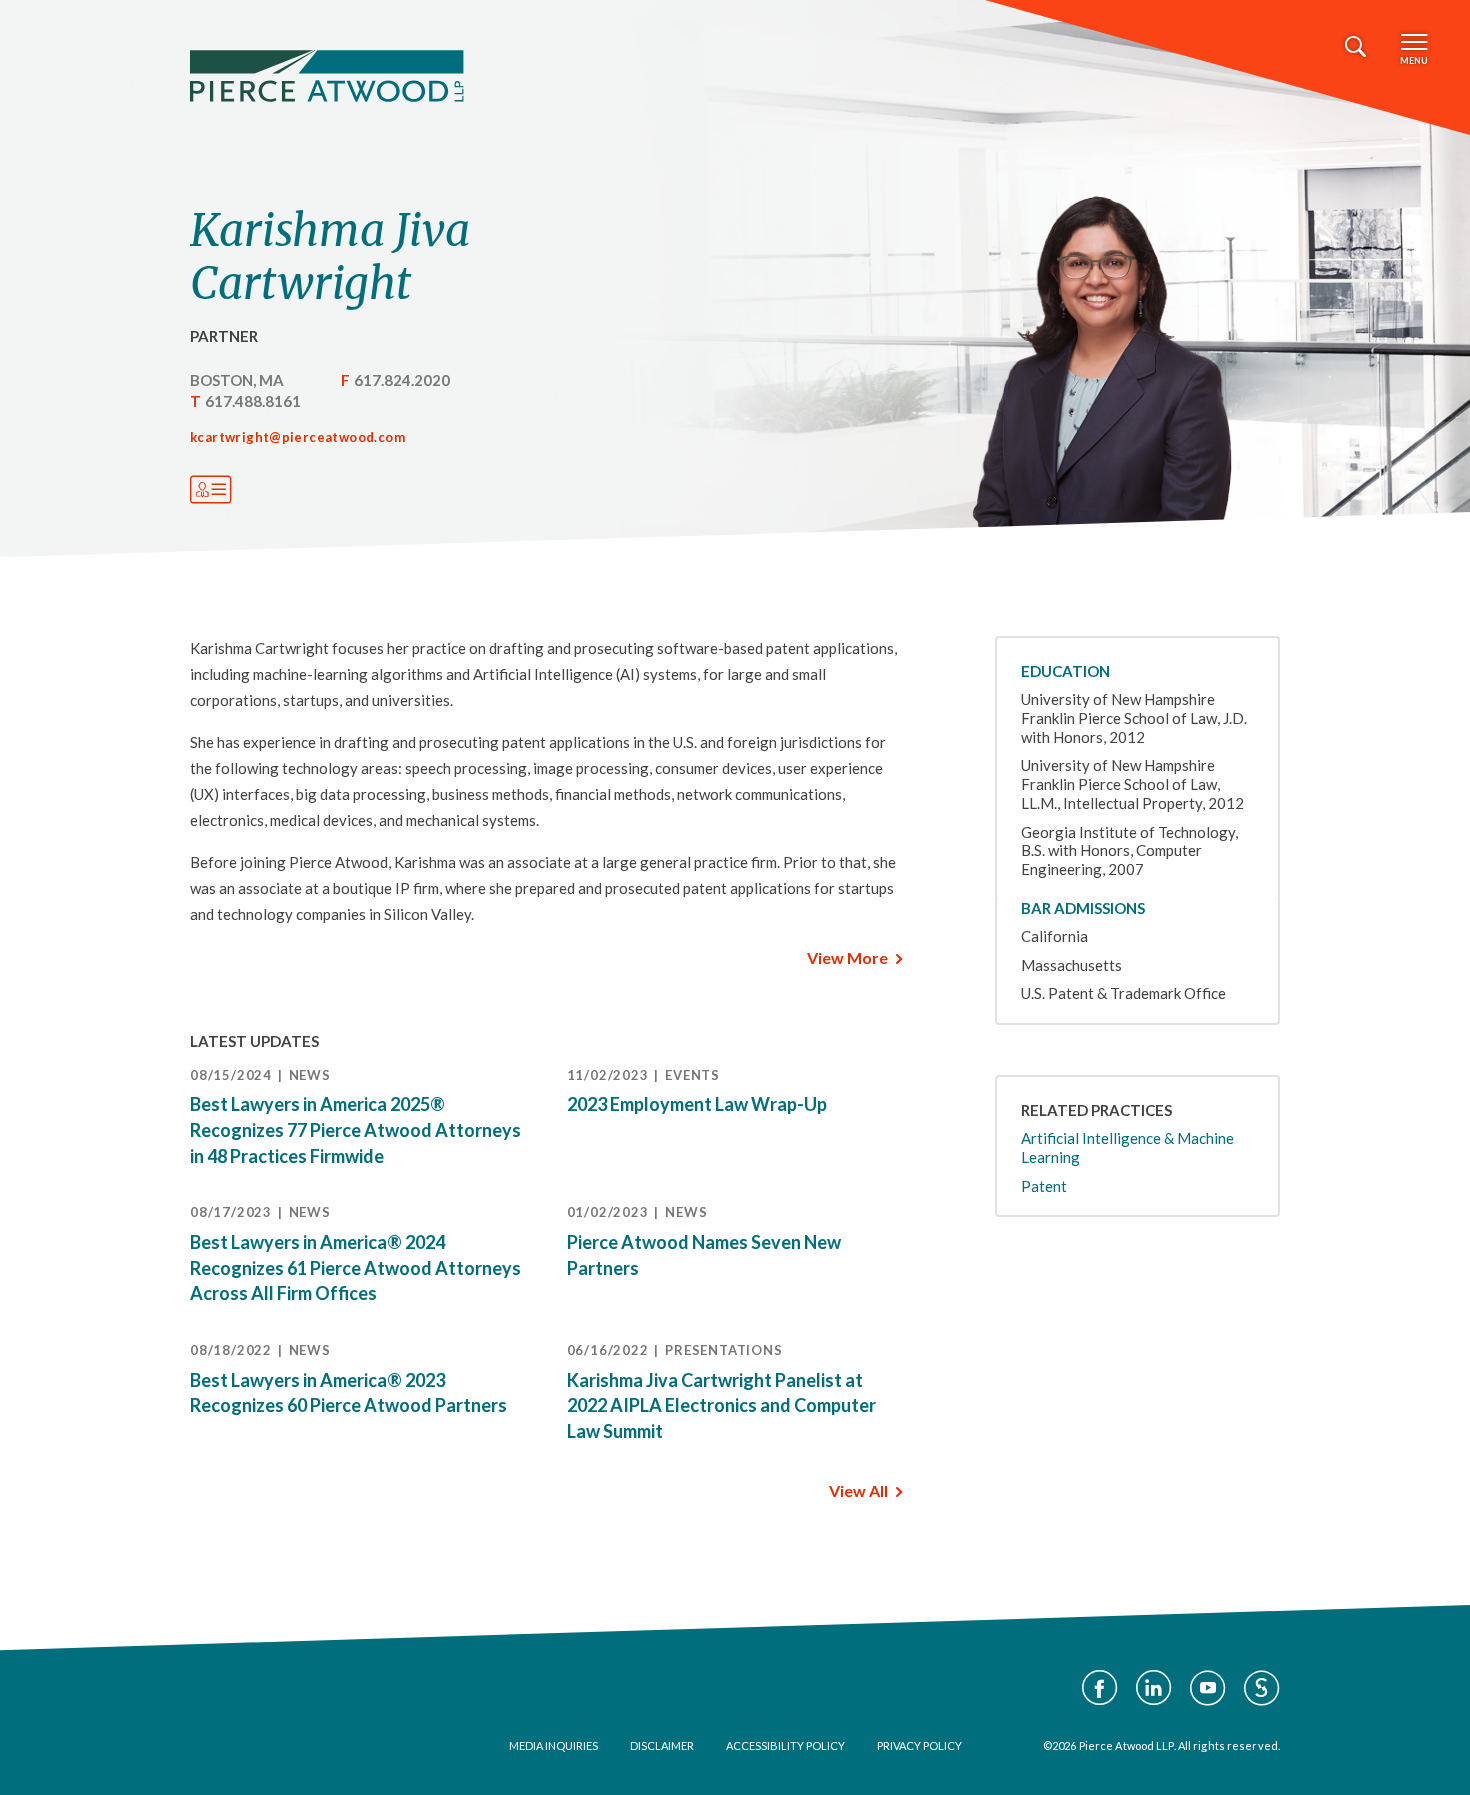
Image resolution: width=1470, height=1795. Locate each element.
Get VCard (210, 490)
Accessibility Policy (785, 1745)
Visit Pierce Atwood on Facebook (1100, 1688)
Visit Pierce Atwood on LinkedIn (1154, 1688)
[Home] (327, 76)
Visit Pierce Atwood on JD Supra (1262, 1688)
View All (858, 1490)
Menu (1414, 60)
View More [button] (847, 957)
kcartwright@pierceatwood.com (297, 437)
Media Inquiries (553, 1745)
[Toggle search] (1355, 47)
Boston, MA (237, 380)
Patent (1044, 1186)
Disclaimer (662, 1745)
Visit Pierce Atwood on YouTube (1208, 1688)
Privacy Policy (919, 1745)
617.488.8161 (253, 401)
